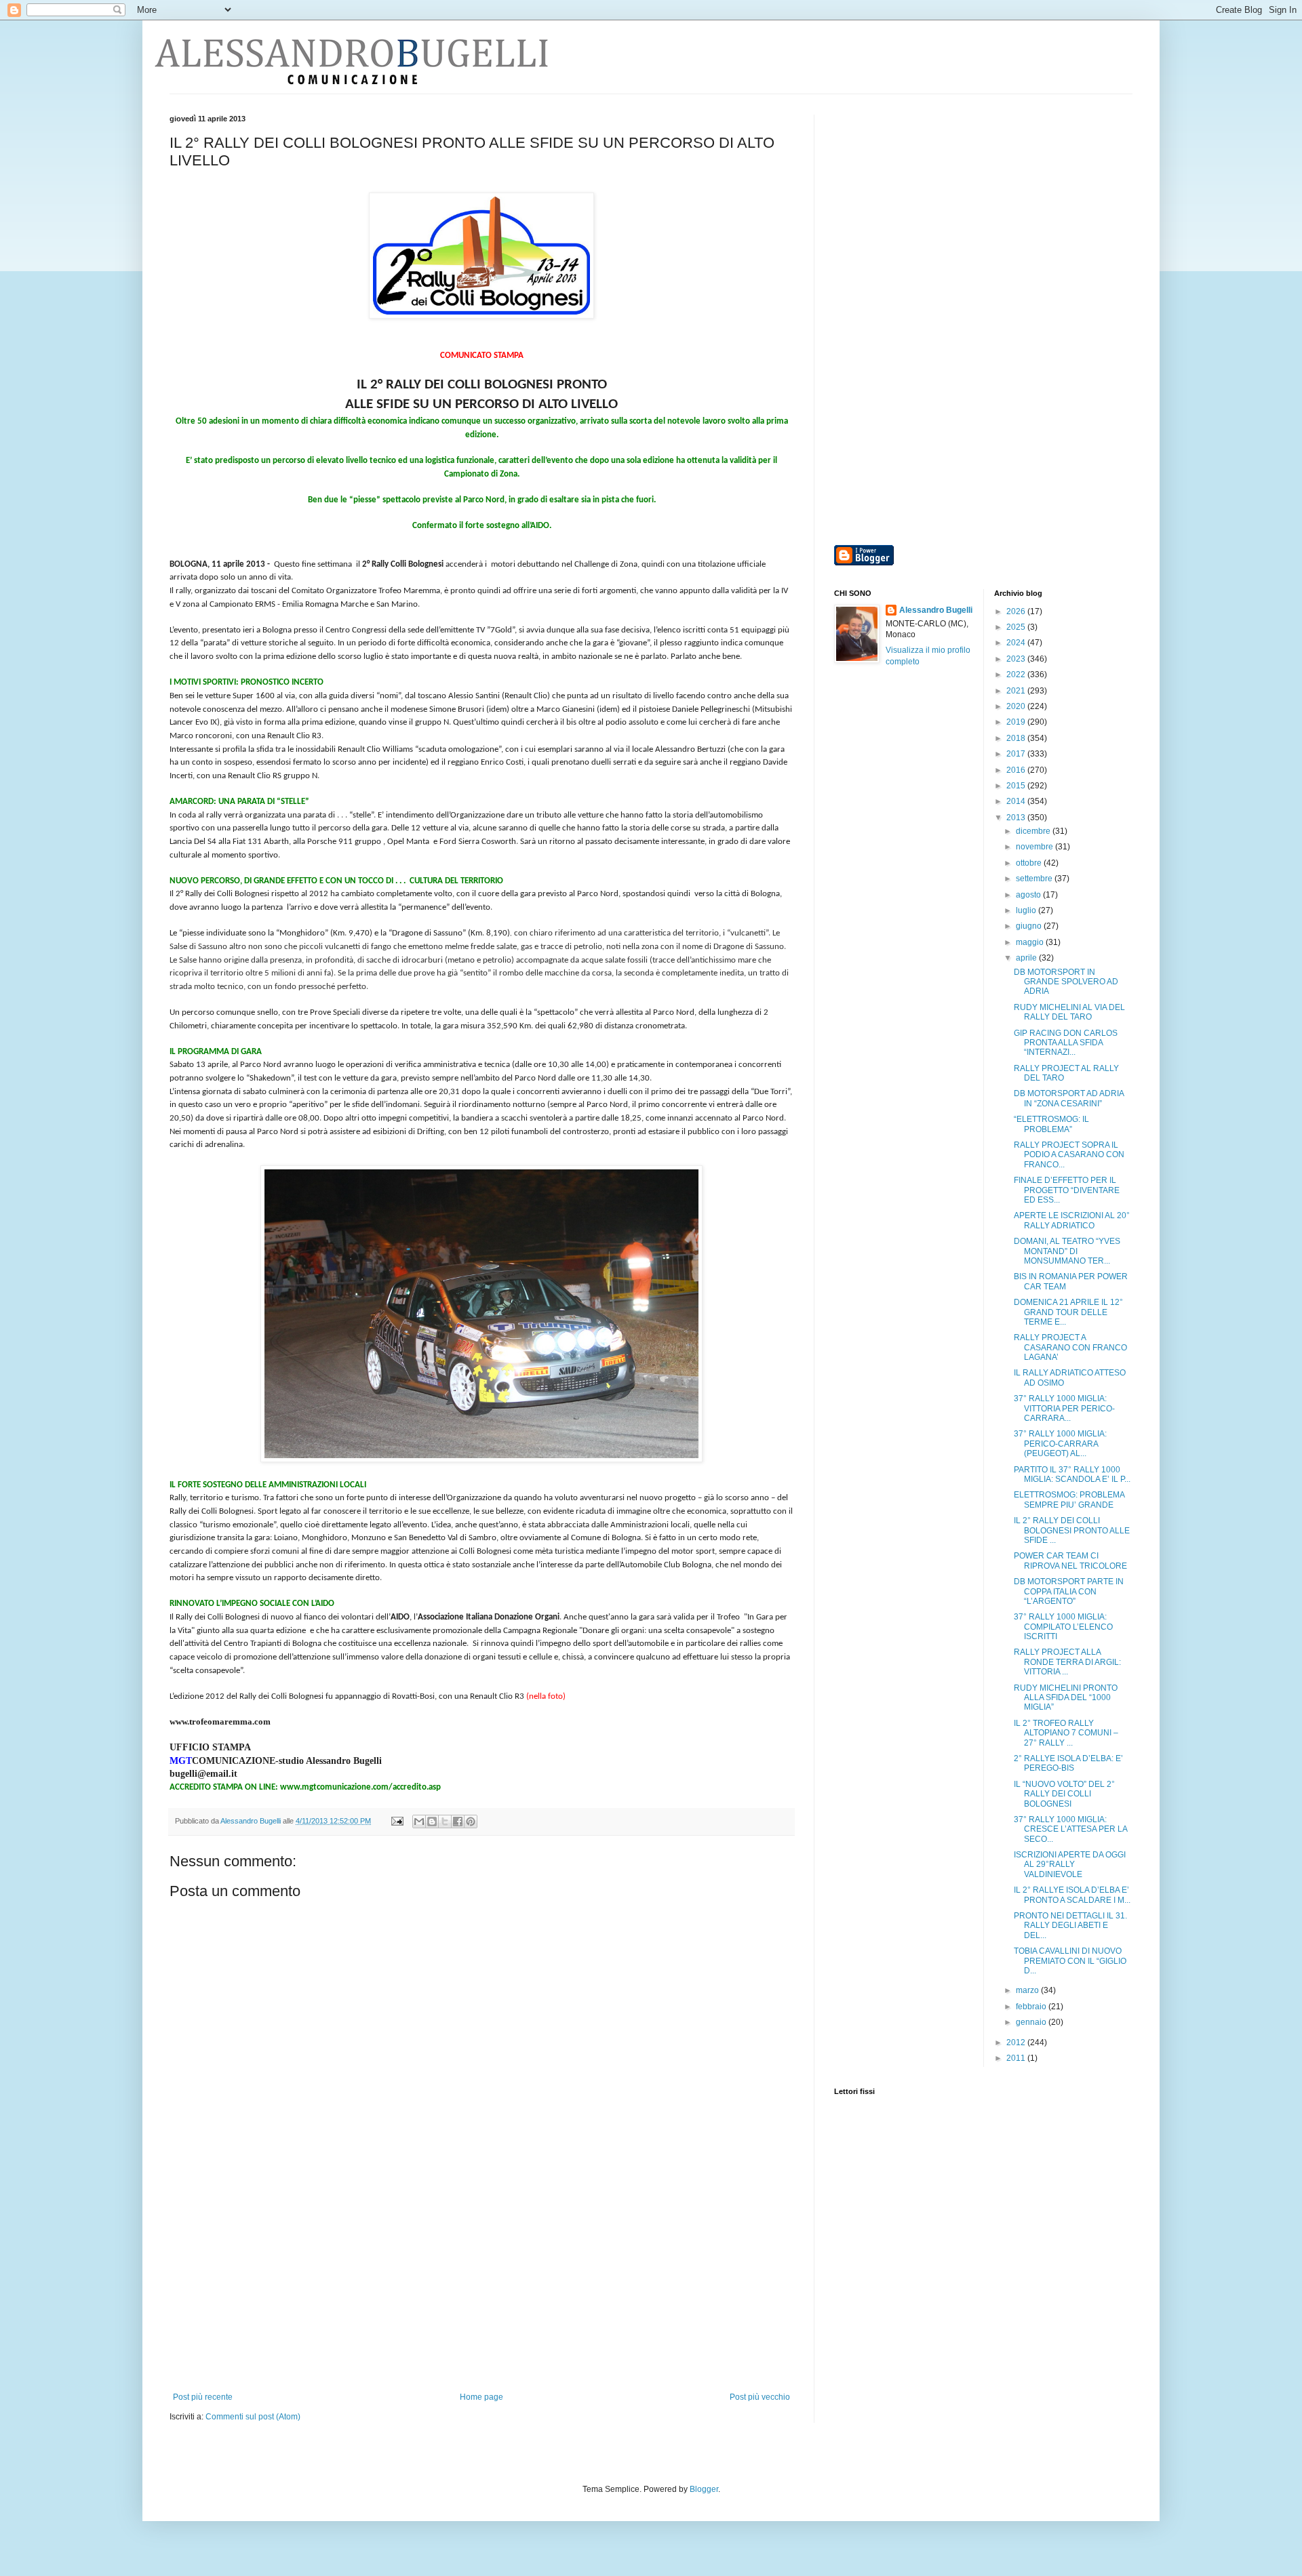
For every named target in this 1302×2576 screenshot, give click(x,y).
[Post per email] (397, 1821)
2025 (1017, 627)
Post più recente (203, 2397)
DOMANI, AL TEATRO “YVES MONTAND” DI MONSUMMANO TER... (1067, 1251)
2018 (1017, 738)
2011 (1017, 2058)
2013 (1017, 818)
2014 (1017, 801)
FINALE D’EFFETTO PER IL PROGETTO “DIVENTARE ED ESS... (1067, 1190)
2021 (1017, 691)
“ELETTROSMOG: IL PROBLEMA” (1051, 1124)
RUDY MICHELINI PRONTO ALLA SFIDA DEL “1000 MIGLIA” (1066, 1698)
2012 (1017, 2042)
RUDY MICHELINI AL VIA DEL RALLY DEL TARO (1069, 1012)
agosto (1029, 895)
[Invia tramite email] (419, 1822)
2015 (1017, 786)
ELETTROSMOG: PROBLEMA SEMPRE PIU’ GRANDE (1069, 1500)
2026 (1017, 611)
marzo (1028, 1990)
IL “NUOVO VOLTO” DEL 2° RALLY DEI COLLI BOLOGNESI (1064, 1794)
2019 (1017, 722)
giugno (1030, 926)
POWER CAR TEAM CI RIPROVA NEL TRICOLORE (1070, 1561)
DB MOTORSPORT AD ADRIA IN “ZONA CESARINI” (1069, 1098)
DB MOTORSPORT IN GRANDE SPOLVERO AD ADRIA (1066, 982)
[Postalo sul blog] (432, 1822)
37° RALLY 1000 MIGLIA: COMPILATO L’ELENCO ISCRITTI (1063, 1627)
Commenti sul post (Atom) (253, 2417)
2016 (1017, 770)
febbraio (1032, 2007)
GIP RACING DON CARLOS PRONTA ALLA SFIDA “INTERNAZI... (1066, 1043)
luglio (1027, 910)
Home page (481, 2397)
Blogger (704, 2489)
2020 (1017, 706)
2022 (1017, 675)
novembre (1035, 847)
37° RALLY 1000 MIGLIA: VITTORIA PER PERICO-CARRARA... (1064, 1408)
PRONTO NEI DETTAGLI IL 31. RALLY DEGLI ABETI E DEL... (1070, 1926)
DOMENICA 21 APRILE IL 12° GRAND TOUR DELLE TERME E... (1068, 1312)
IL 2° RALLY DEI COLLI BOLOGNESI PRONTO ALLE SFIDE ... (1072, 1530)
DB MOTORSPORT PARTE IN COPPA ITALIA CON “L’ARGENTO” (1069, 1591)
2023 (1017, 659)
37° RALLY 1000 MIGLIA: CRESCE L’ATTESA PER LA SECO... (1070, 1829)
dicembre (1034, 831)
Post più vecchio (760, 2397)
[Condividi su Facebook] (458, 1822)
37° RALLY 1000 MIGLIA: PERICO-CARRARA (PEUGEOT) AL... (1060, 1444)
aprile (1027, 958)
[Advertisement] (481, 2291)
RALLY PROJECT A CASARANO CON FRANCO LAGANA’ (1070, 1347)
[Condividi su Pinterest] (471, 1822)
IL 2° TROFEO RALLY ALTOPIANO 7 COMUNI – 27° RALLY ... (1066, 1733)
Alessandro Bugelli (936, 610)
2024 (1017, 643)
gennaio (1032, 2022)
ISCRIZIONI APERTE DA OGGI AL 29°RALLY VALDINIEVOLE (1070, 1865)
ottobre (1030, 863)
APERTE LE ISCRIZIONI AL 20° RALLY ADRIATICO (1072, 1220)
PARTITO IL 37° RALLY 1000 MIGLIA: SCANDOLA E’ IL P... (1072, 1474)
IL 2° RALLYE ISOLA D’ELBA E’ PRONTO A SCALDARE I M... (1072, 1895)
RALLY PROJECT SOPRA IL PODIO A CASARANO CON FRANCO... (1069, 1155)
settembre (1035, 879)
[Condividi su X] (445, 1822)
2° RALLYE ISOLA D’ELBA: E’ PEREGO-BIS (1068, 1763)
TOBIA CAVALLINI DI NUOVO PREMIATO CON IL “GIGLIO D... (1070, 1961)
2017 (1017, 754)
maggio (1031, 942)
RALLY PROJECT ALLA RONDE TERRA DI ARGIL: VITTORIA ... (1067, 1662)
